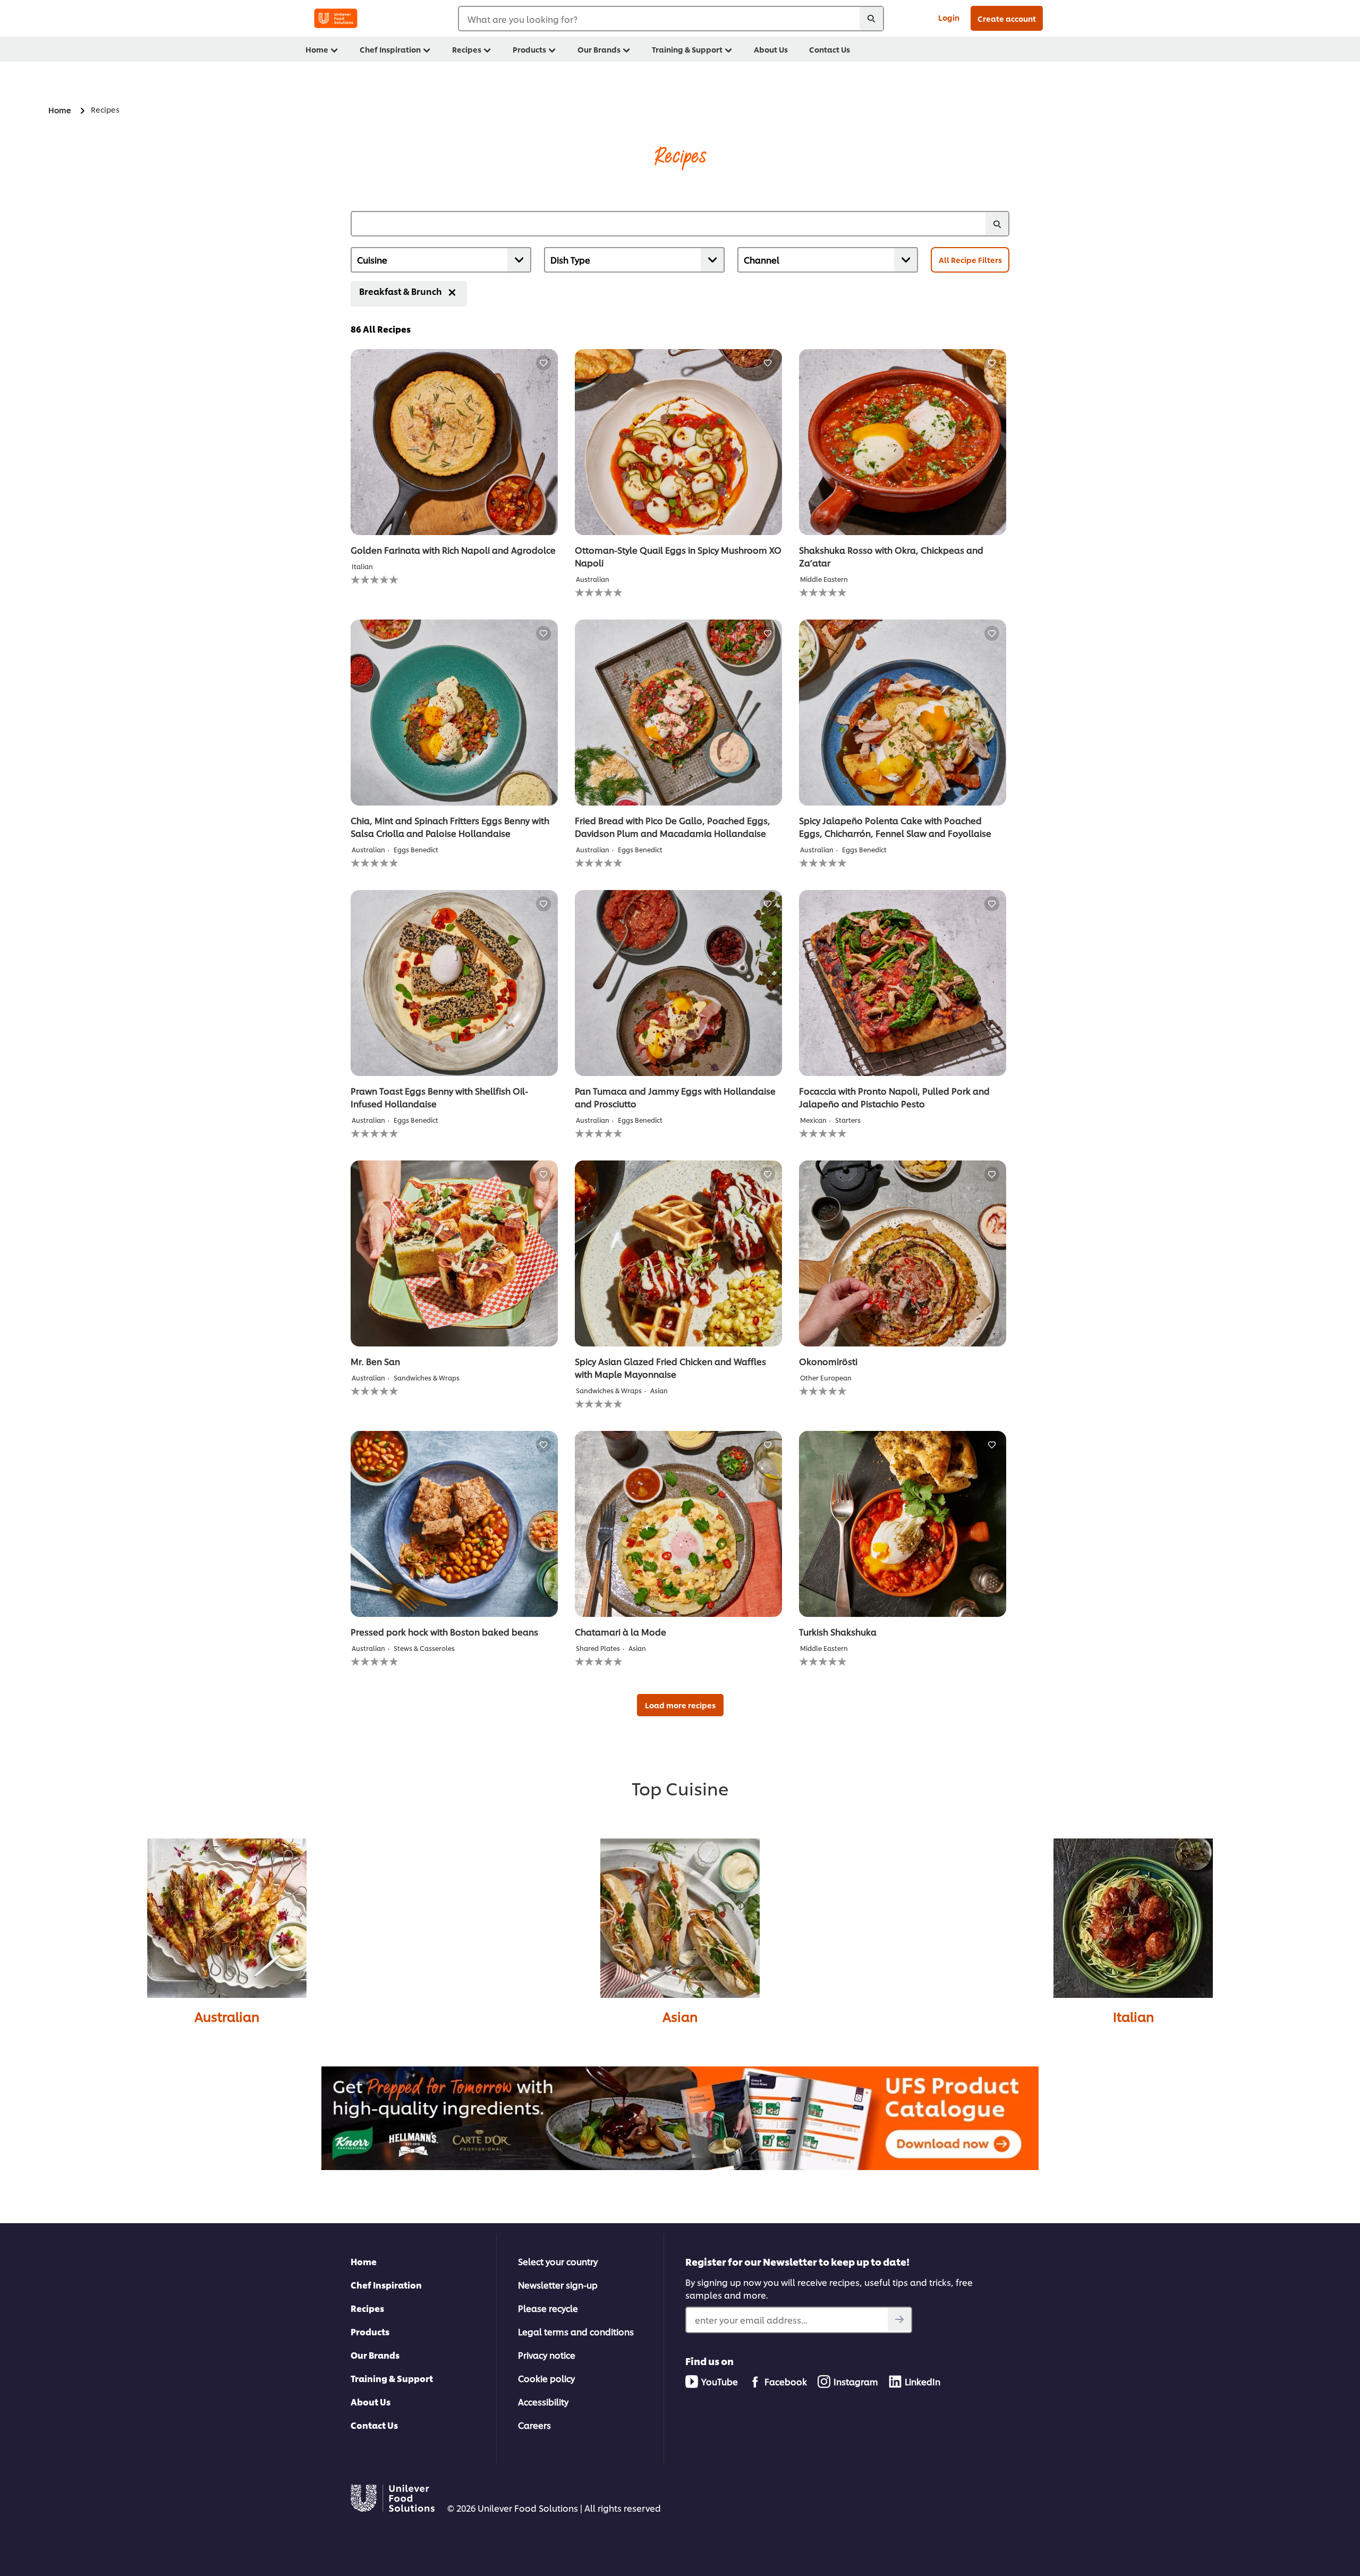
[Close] (452, 292)
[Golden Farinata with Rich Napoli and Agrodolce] (454, 442)
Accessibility (543, 2401)
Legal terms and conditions (576, 2331)
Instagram (856, 2381)
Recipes (367, 2308)
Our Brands (375, 2355)
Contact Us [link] (830, 49)
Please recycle (548, 2308)
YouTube (720, 2381)
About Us (371, 2401)
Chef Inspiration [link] (390, 49)
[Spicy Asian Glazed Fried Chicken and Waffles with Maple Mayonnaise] (678, 1253)
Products (370, 2331)
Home (364, 2261)
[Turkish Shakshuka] (903, 1524)
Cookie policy (546, 2378)
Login (949, 17)
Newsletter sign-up (558, 2285)
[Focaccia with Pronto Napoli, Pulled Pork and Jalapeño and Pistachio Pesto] (903, 983)
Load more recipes (680, 1705)
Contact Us (374, 2425)
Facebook (786, 2381)
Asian (680, 2016)
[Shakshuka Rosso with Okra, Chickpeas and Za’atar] (903, 442)
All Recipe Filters (970, 260)
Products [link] (529, 49)
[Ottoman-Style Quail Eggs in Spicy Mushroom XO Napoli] (678, 442)
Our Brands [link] (599, 49)
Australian (227, 2016)
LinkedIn (923, 2381)
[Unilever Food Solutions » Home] (336, 18)
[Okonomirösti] (903, 1253)
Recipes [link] (467, 49)
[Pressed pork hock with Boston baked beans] (454, 1524)
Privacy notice (547, 2355)
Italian (1133, 2016)
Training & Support (392, 2378)
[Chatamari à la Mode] (678, 1524)
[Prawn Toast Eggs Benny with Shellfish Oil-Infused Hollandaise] (454, 983)
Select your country (558, 2261)
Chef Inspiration (386, 2285)
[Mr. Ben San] (454, 1253)
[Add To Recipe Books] (543, 363)
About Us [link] (771, 49)
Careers (534, 2425)
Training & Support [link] (687, 49)
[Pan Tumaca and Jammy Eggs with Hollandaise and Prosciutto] (678, 983)
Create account (1007, 18)
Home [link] (317, 49)
